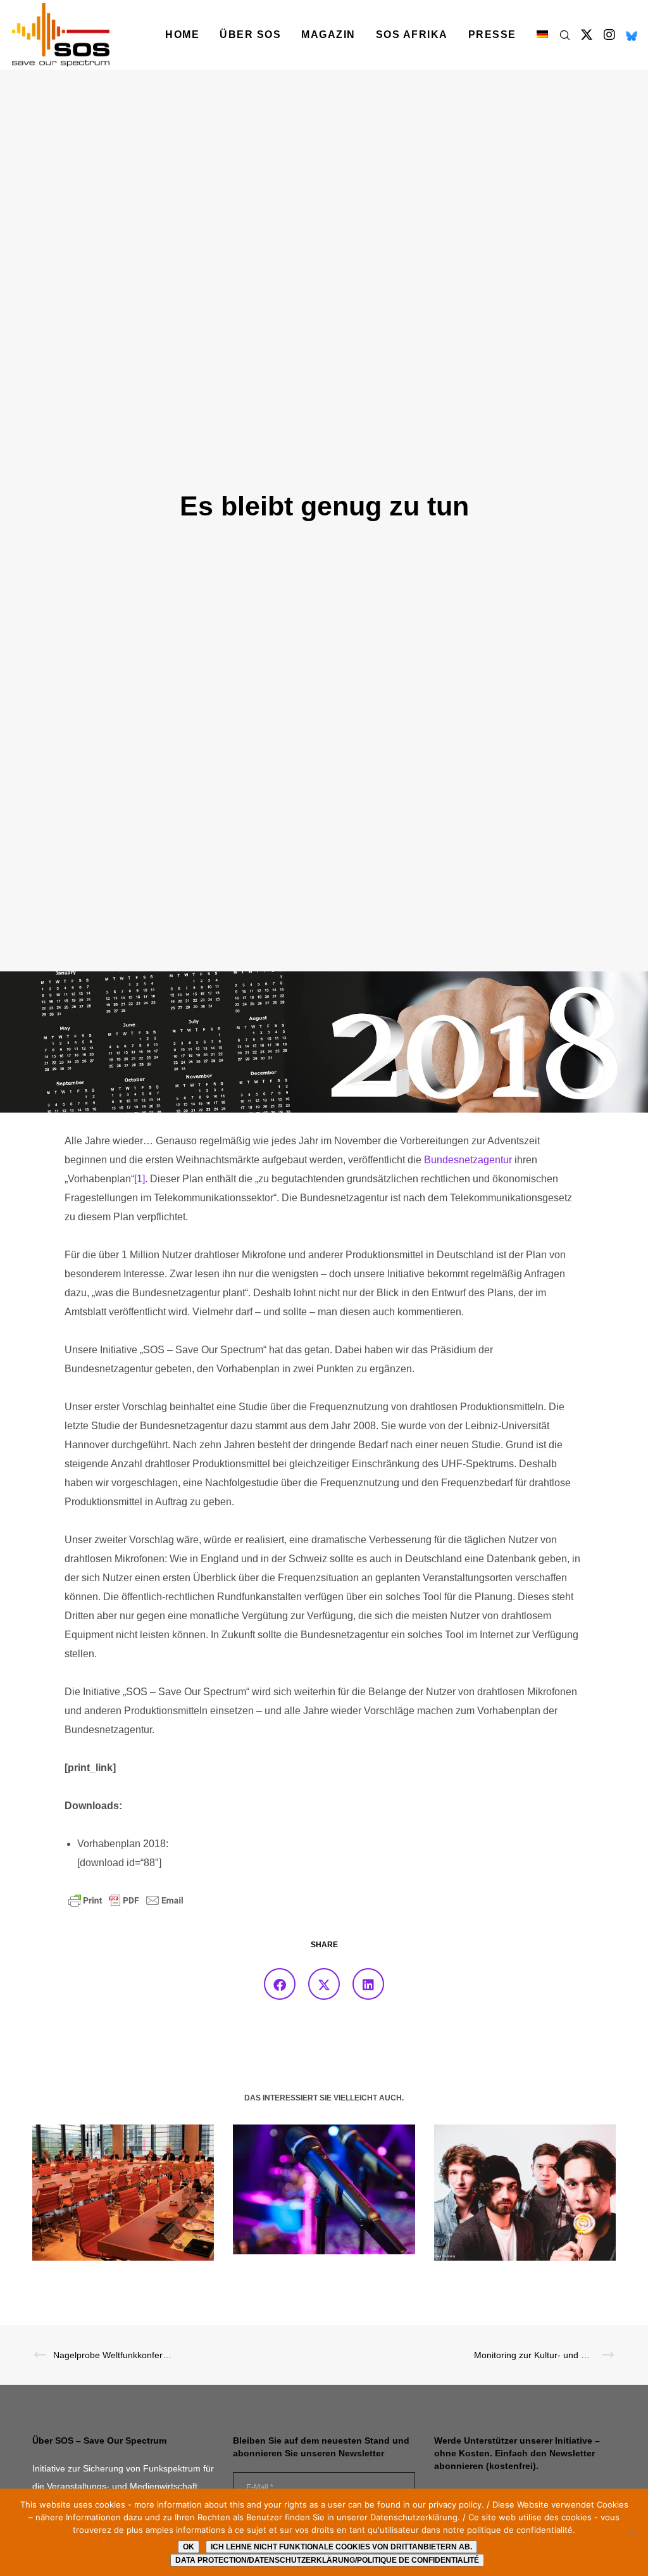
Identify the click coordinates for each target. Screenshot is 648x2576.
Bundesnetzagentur (468, 1160)
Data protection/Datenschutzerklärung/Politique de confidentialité (327, 2560)
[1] (140, 1179)
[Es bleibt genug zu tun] (280, 1984)
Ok (189, 2547)
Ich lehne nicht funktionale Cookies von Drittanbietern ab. (341, 2547)
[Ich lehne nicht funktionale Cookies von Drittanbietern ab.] (632, 2532)
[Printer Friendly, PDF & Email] (126, 1900)
